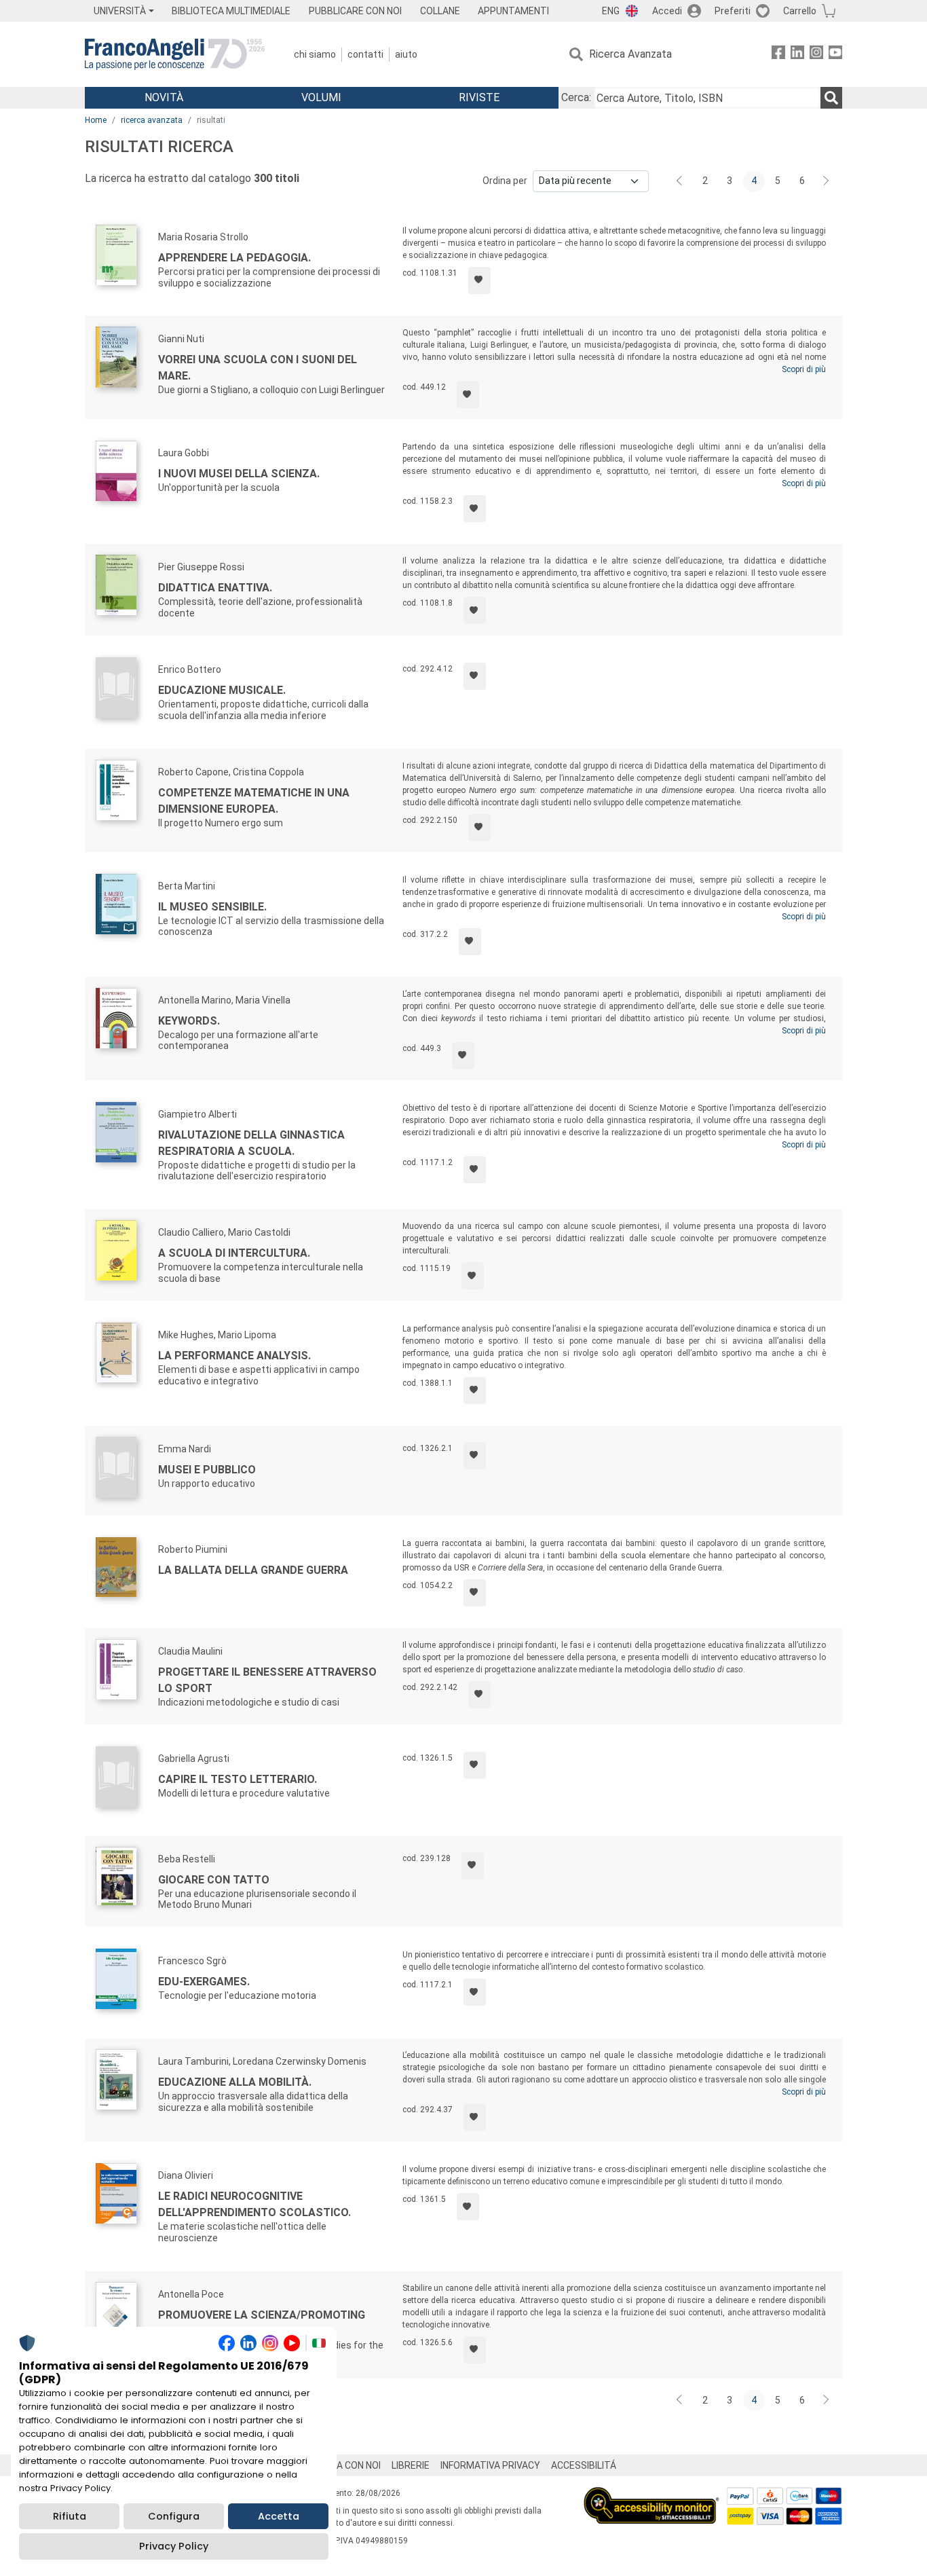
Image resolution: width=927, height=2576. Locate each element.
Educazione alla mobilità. (235, 2082)
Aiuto (406, 54)
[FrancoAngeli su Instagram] (816, 55)
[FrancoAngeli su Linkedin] (797, 55)
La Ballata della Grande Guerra (253, 1570)
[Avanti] (827, 181)
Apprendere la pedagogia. (234, 258)
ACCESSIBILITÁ (584, 2465)
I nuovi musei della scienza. (239, 474)
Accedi (667, 11)
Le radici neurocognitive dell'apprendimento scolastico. (254, 2204)
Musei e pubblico (207, 1470)
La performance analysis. (234, 1356)
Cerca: (576, 97)
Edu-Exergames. (204, 1982)
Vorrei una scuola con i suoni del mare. (258, 368)
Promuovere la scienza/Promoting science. (262, 2323)
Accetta (279, 2516)
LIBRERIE (411, 2465)
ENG (611, 11)
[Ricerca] (831, 98)
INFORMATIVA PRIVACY (490, 2465)
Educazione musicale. (222, 690)
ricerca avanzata (152, 120)
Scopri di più (804, 369)
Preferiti (733, 11)
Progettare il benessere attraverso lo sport (267, 1680)
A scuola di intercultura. (234, 1253)
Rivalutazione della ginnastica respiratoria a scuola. (251, 1143)
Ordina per (505, 181)
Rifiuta (70, 2516)
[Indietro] (681, 181)
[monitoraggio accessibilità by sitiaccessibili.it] (651, 2495)
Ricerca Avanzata (630, 54)
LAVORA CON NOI (344, 2465)
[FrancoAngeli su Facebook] (778, 55)
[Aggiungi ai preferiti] (479, 280)
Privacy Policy (174, 2546)
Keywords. (189, 1021)
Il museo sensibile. (212, 907)
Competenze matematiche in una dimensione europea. (254, 801)
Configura (174, 2516)
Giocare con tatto (214, 1880)
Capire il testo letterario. (238, 1779)
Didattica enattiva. (215, 588)
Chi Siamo (315, 54)
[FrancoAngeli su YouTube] (835, 55)
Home (96, 120)
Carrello (800, 11)
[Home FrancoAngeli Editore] (175, 54)
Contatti (365, 54)
